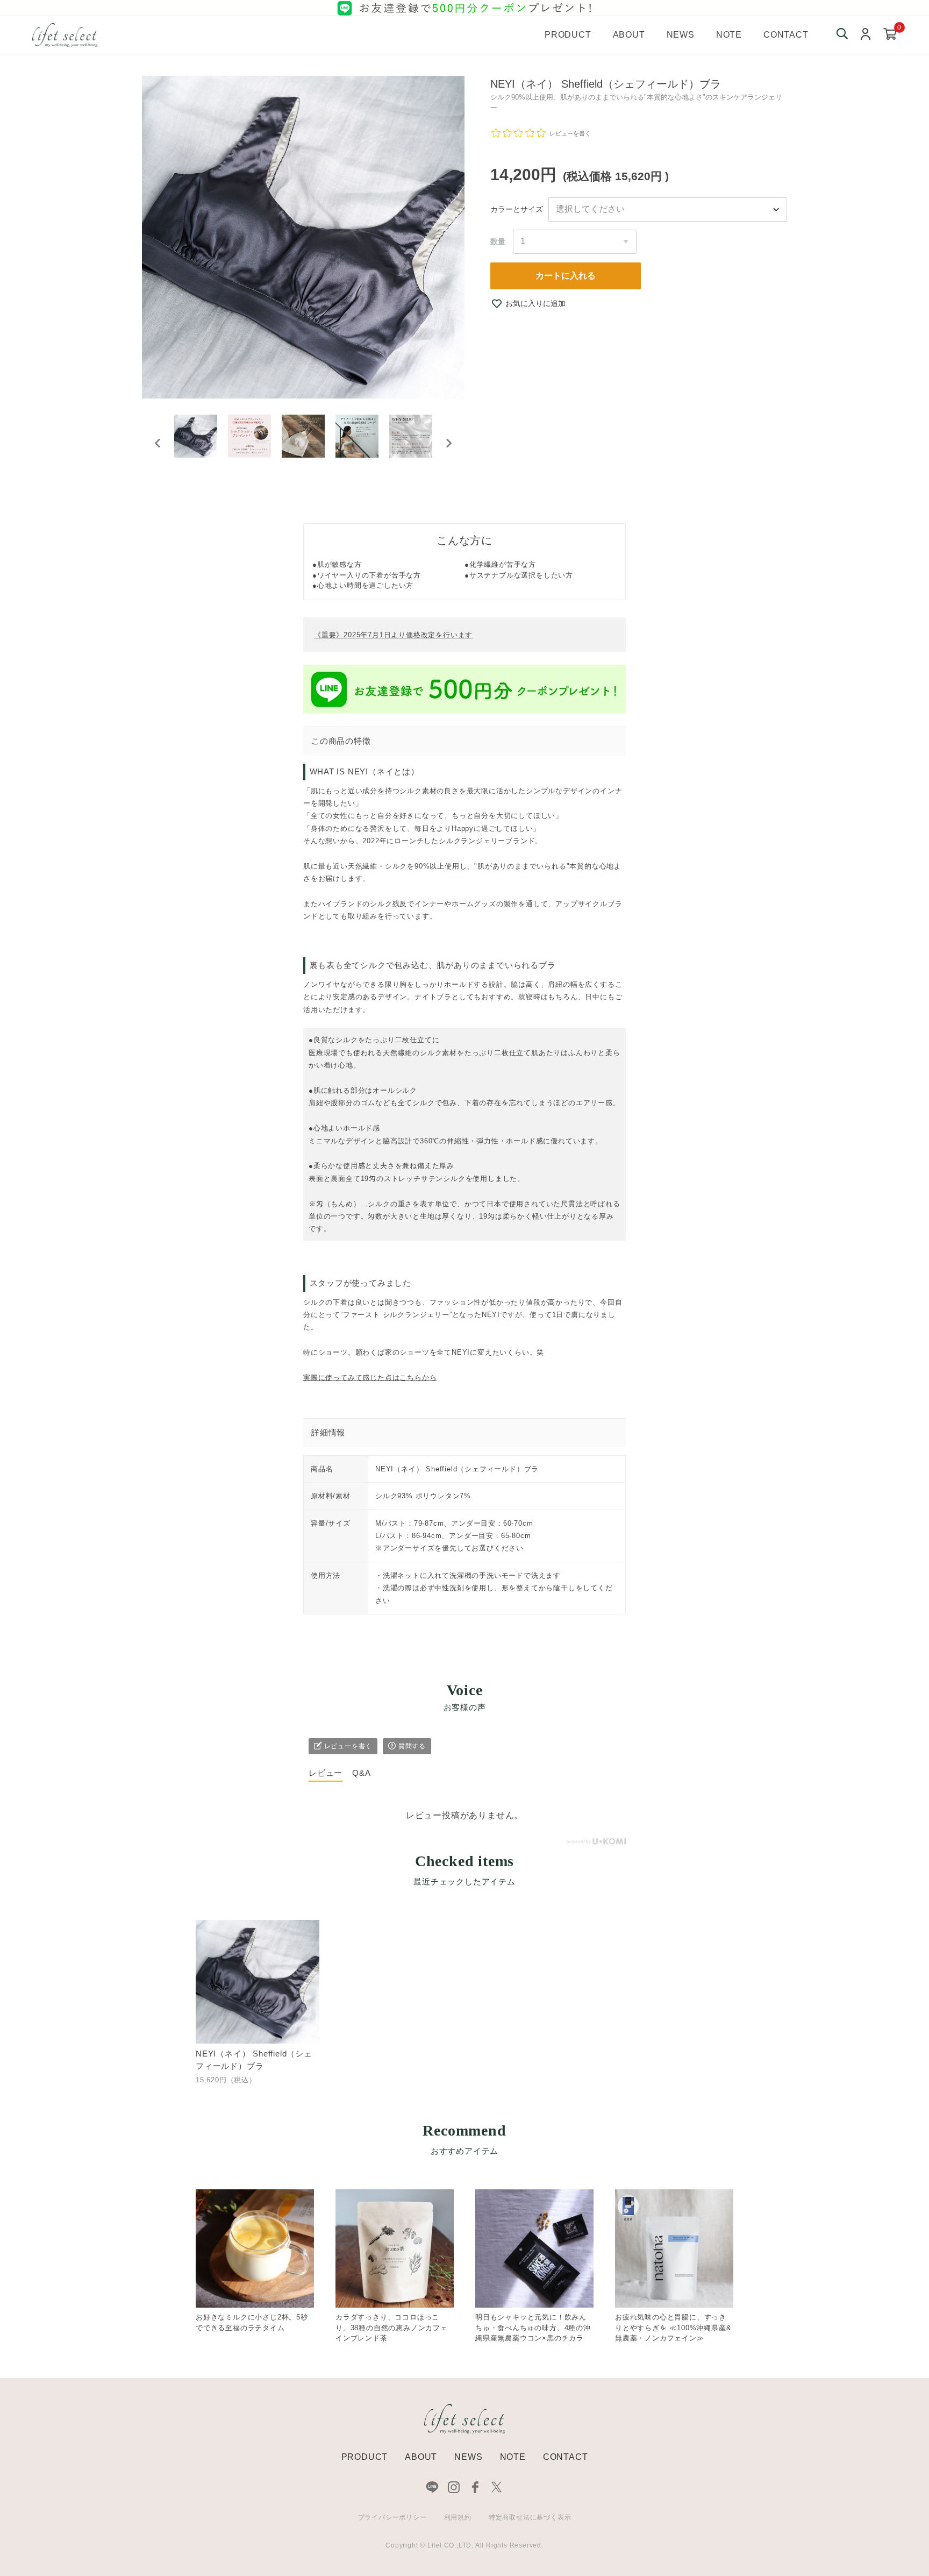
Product (568, 35)
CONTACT (566, 2457)
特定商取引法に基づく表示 (530, 2517)
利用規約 (458, 2517)
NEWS (468, 2457)
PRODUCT (365, 2457)
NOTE (513, 2457)
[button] (196, 443)
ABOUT (421, 2457)
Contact (786, 35)
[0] (890, 35)
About (629, 35)
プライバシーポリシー (392, 2517)
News (681, 35)
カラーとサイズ (517, 209)
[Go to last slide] (158, 443)
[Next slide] (448, 443)
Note (729, 35)
